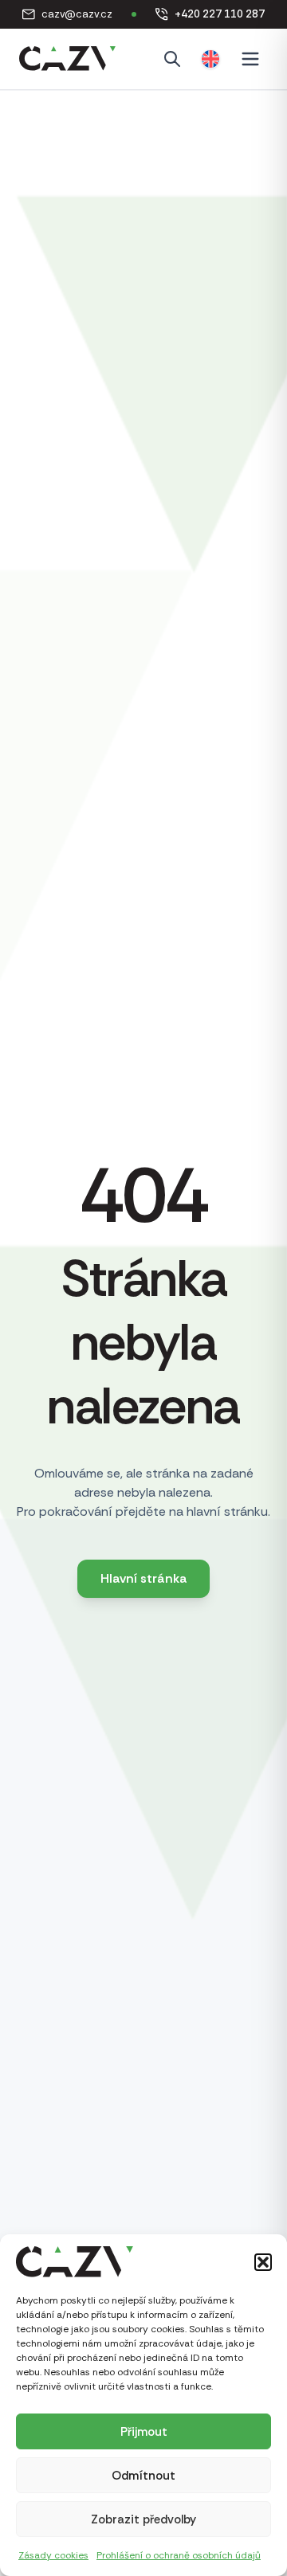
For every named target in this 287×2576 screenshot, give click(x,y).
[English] (210, 59)
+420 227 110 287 (210, 15)
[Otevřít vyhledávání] (172, 59)
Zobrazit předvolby (143, 2519)
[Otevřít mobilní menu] (250, 59)
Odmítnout (143, 2476)
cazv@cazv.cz (67, 15)
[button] (263, 2262)
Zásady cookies (53, 2555)
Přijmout (144, 2432)
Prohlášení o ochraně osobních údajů (179, 2555)
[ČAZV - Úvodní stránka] (67, 59)
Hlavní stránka (144, 1578)
